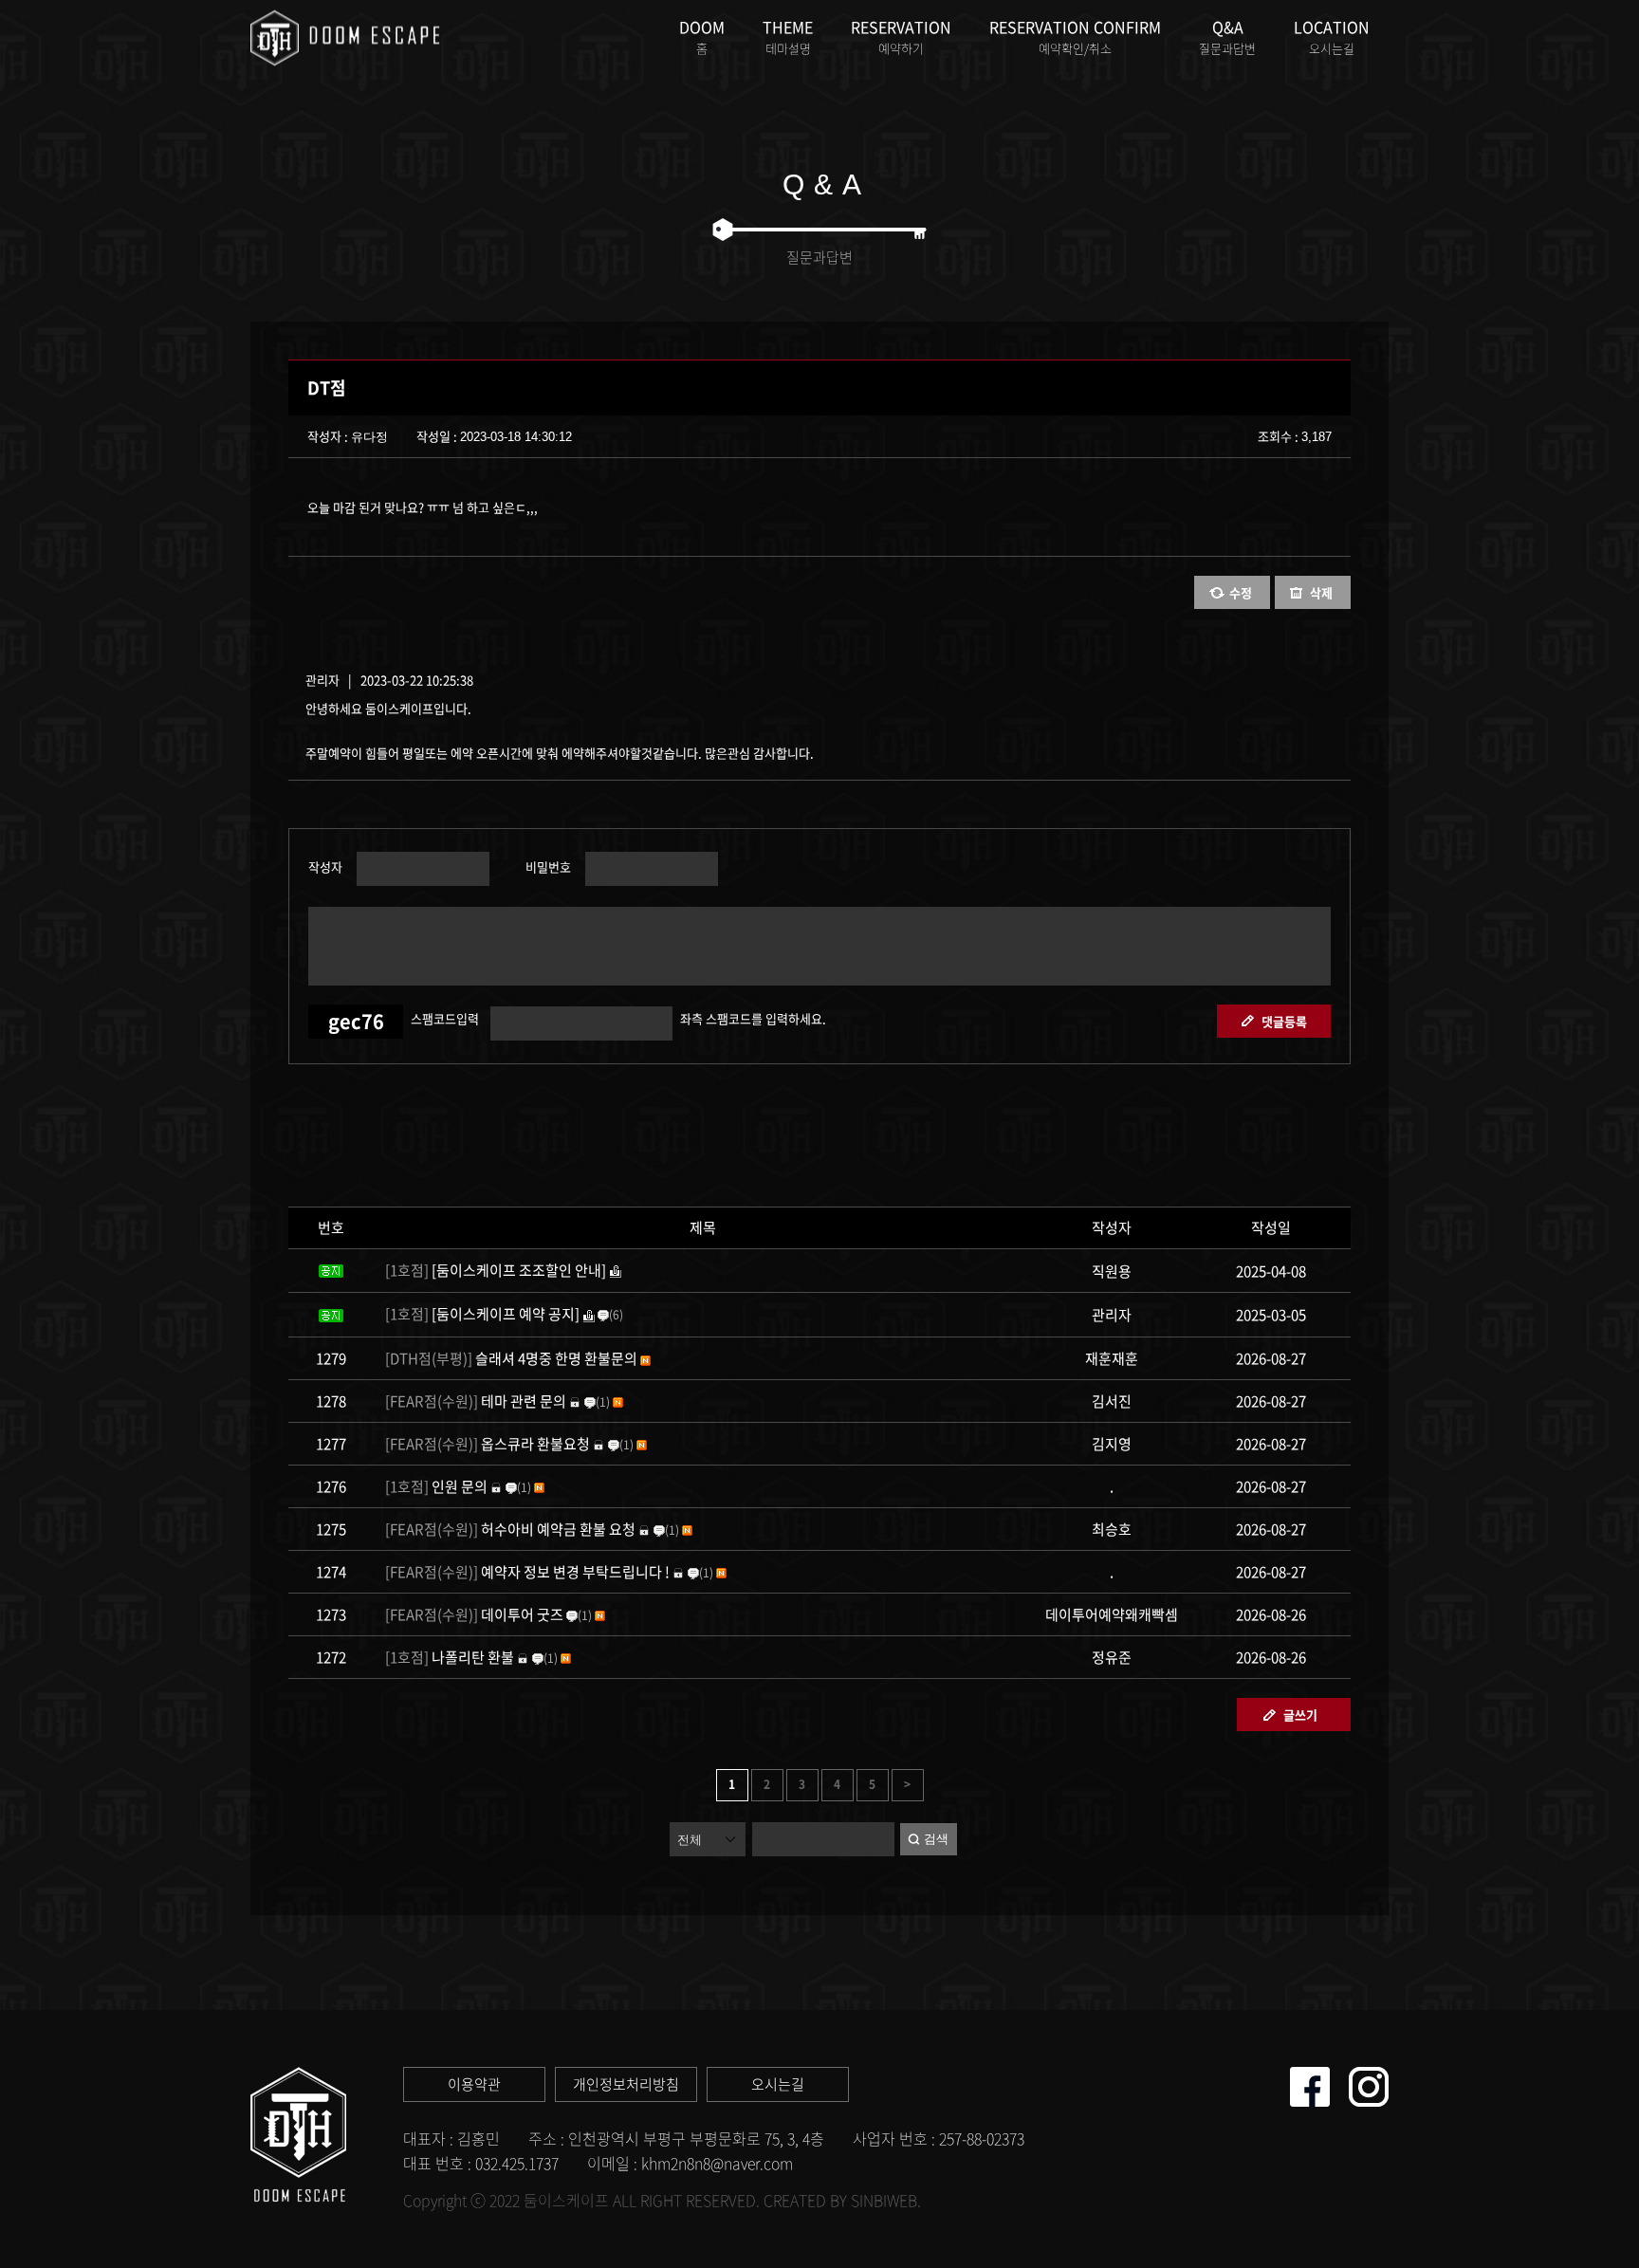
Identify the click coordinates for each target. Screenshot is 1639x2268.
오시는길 (778, 2084)
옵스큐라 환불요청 (488, 1444)
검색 (936, 1839)
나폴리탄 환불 (450, 1657)
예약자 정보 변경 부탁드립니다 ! (527, 1572)
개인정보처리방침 (626, 2084)
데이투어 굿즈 (474, 1614)
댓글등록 (1284, 1021)
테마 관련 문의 (476, 1401)
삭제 (1321, 592)
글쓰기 (1300, 1715)
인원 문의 (436, 1486)
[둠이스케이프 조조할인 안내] (496, 1270)
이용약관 (474, 2084)
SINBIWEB (884, 2200)
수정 (1241, 592)
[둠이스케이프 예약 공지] (482, 1314)
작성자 (325, 865)
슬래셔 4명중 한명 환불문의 (511, 1358)
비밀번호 (545, 865)
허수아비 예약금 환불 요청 (510, 1529)
